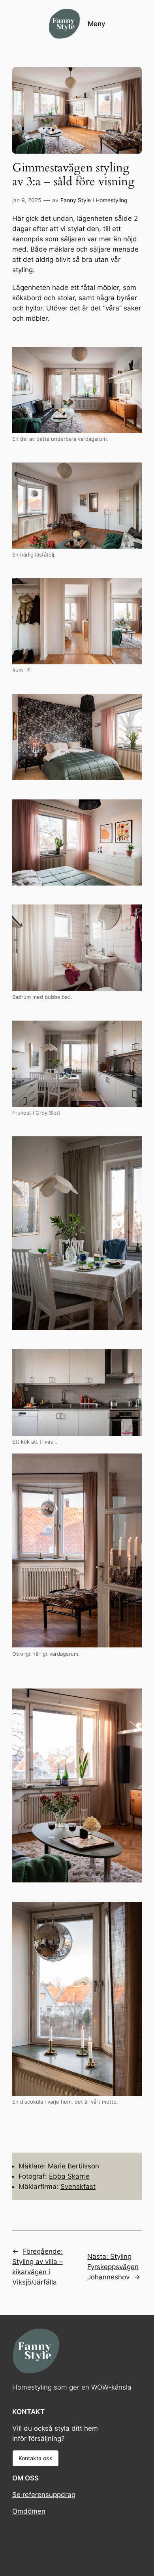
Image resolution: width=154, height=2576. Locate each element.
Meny (97, 24)
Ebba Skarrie (69, 2176)
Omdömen (29, 2511)
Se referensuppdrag (44, 2495)
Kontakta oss (36, 2458)
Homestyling (112, 200)
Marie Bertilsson (73, 2166)
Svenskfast (78, 2187)
